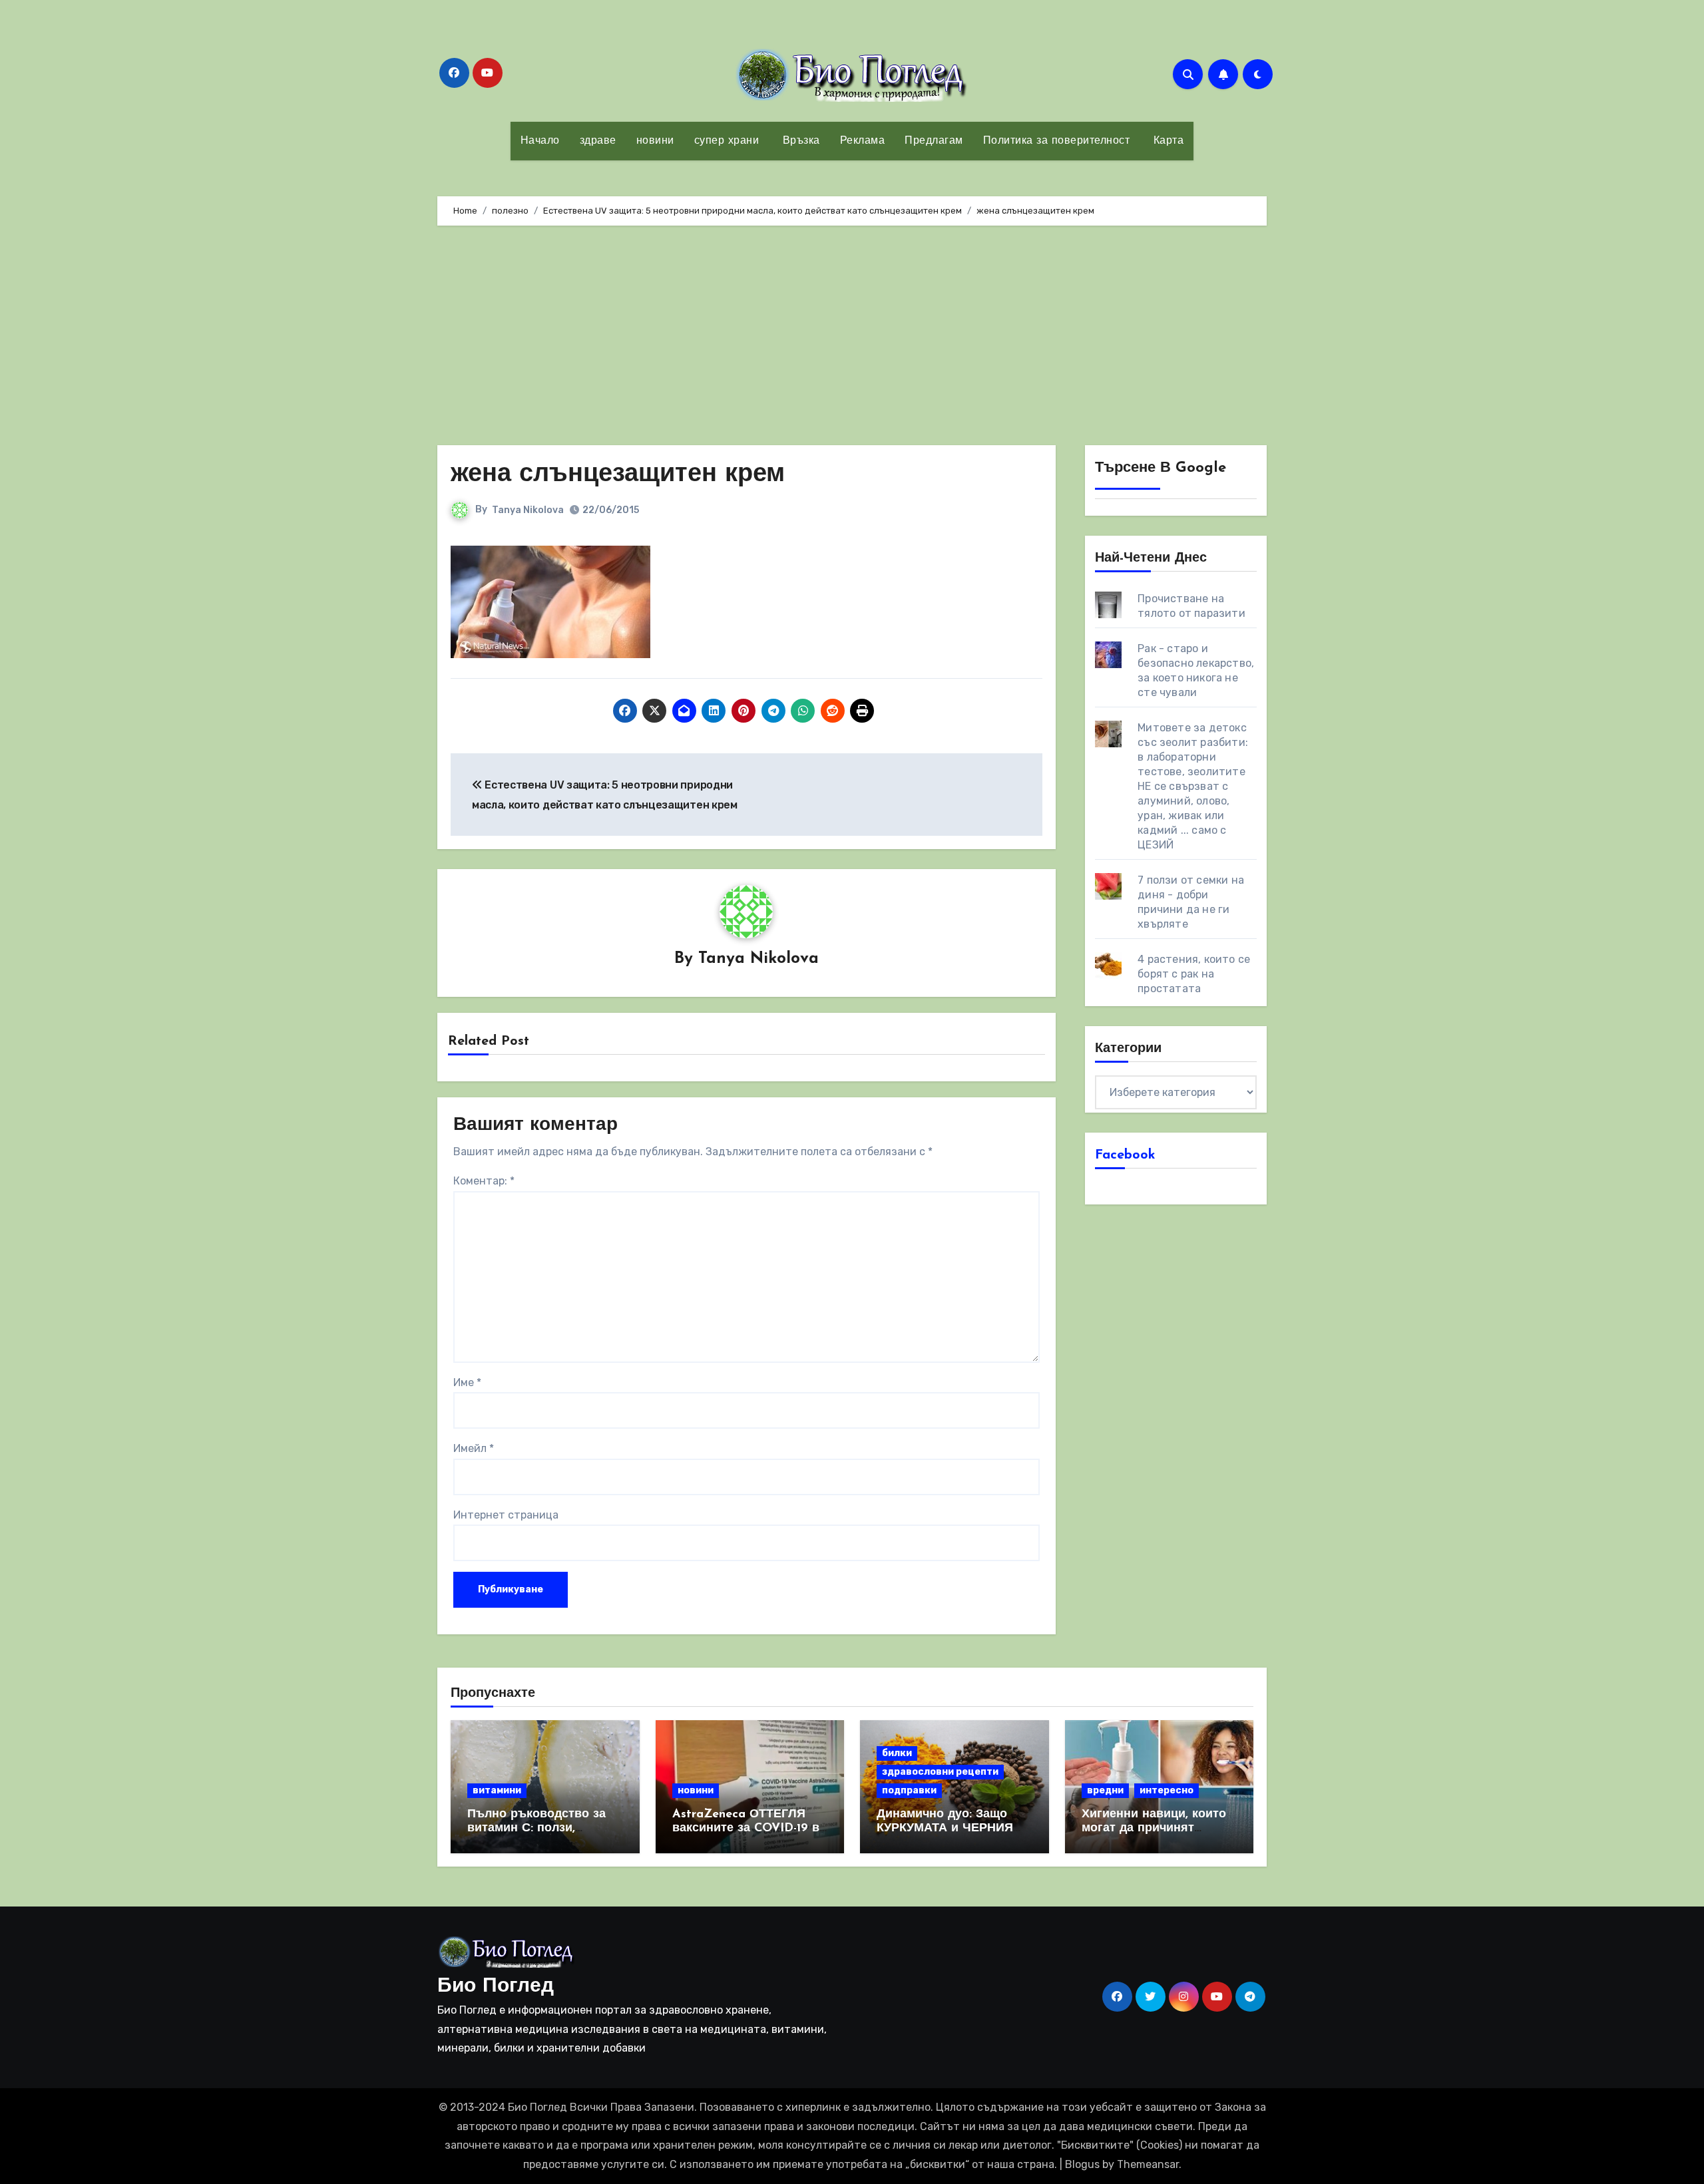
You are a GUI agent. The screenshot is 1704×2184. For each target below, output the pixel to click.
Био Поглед (496, 1987)
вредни (1105, 1790)
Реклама (863, 141)
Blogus (1082, 2164)
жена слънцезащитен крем (618, 475)
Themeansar (1148, 2164)
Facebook (1125, 1155)
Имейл (474, 1448)
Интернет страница (506, 1515)
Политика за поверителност (1057, 141)
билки (897, 1753)
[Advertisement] (852, 339)
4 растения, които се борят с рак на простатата (1194, 974)
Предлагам (934, 141)
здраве (598, 141)
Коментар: (484, 1181)
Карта (1167, 141)
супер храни (727, 141)
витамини (497, 1790)
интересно (1167, 1790)
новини (655, 141)
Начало (540, 141)
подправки (909, 1790)
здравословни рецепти (940, 1772)
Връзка (799, 141)
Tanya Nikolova (528, 510)
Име (467, 1382)
